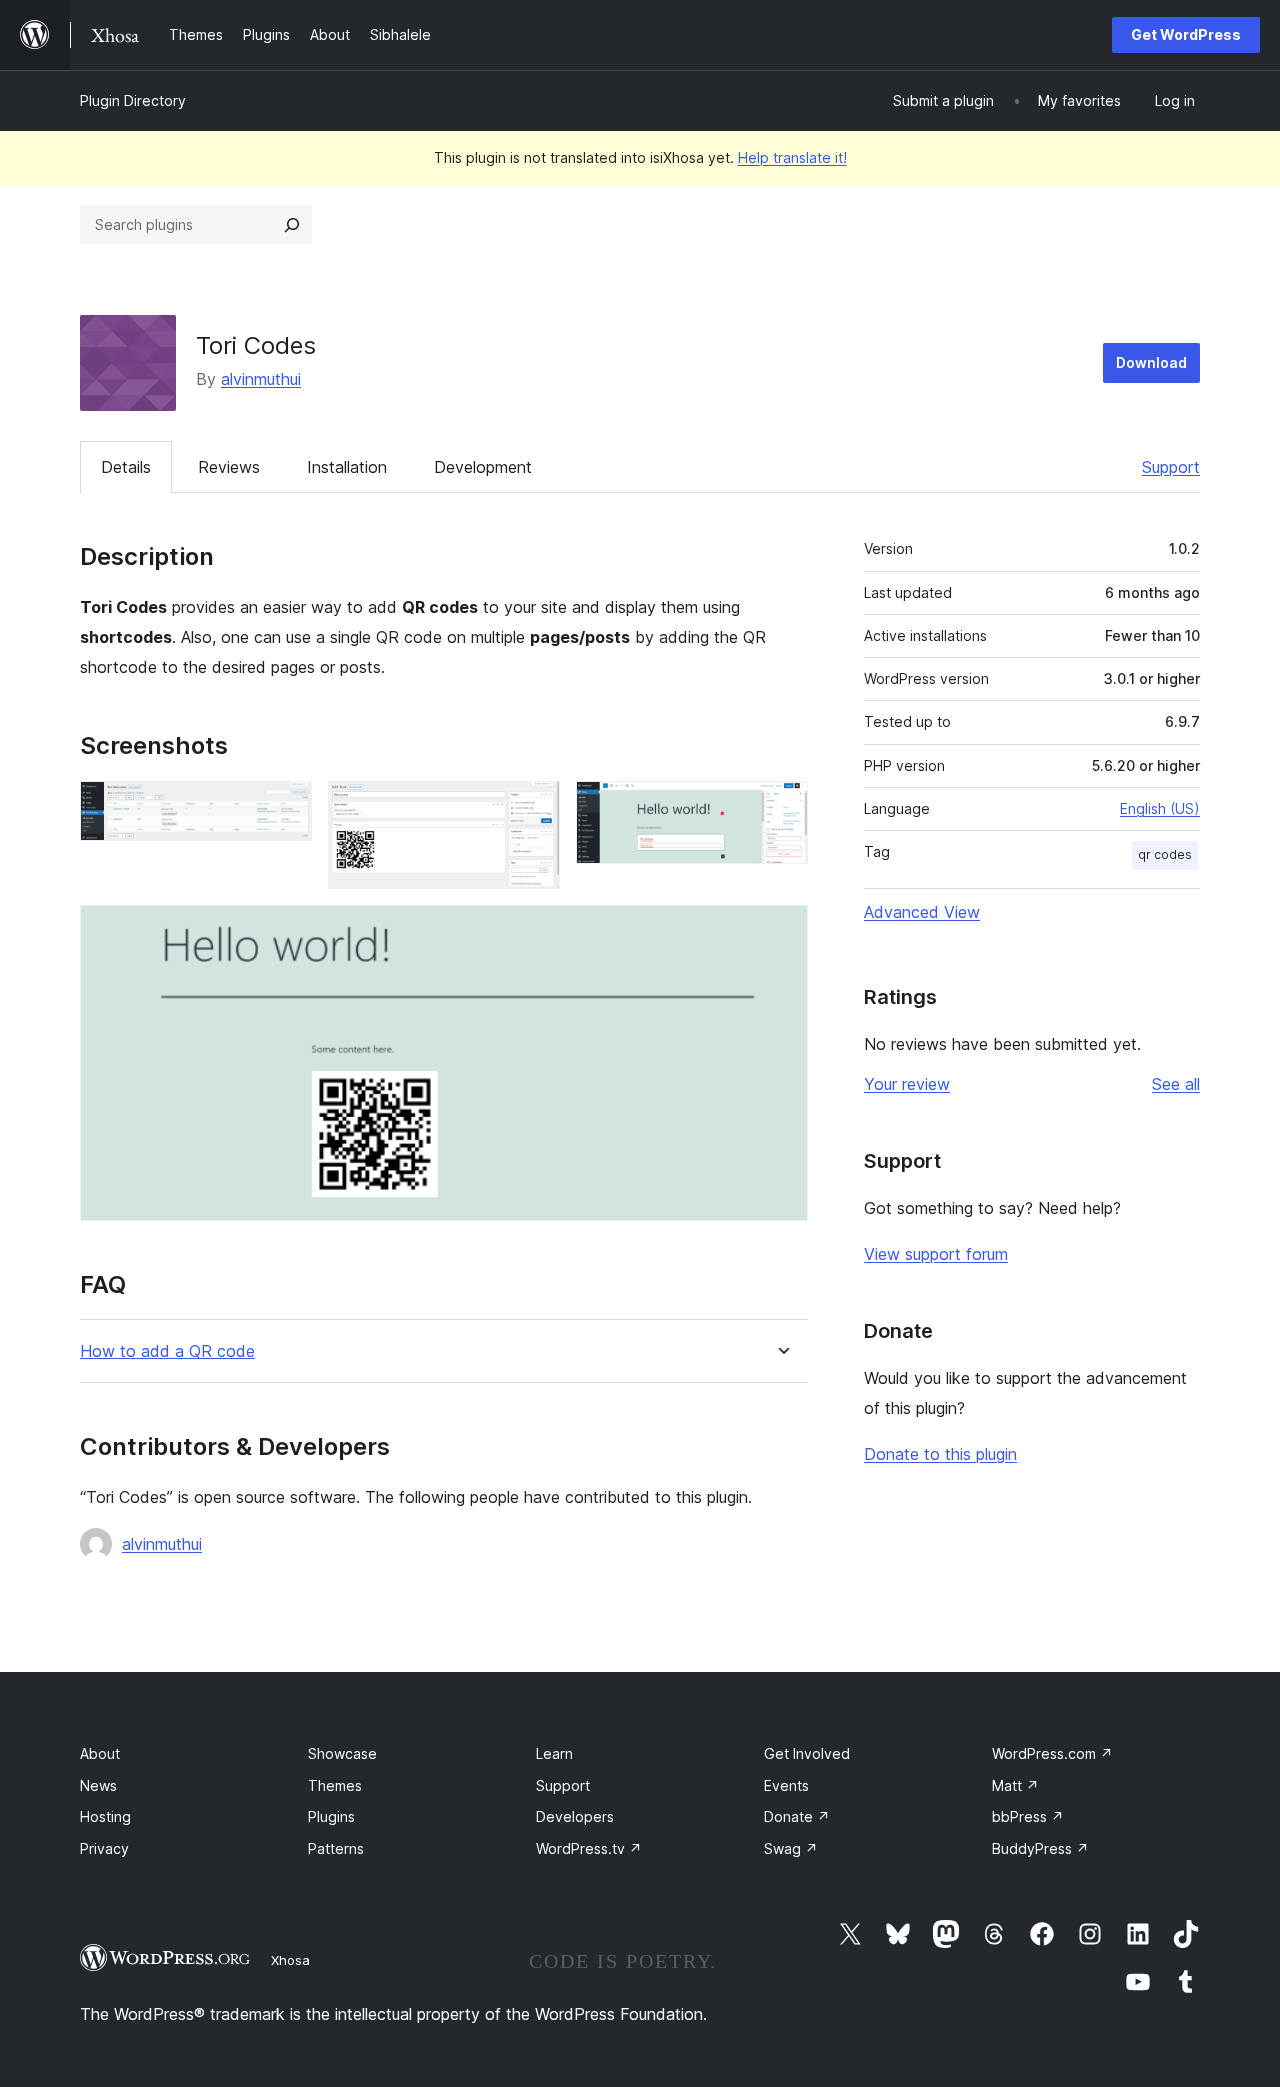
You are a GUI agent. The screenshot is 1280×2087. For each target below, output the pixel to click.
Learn (554, 1753)
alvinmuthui (261, 379)
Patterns (336, 1848)
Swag (791, 1848)
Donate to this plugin (940, 1454)
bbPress (1028, 1816)
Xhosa (290, 1960)
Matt (1015, 1785)
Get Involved (807, 1753)
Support (1171, 467)
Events (786, 1785)
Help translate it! (792, 157)
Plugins (331, 1816)
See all (1176, 1084)
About (100, 1753)
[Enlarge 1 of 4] (285, 808)
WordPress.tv (589, 1848)
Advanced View (922, 912)
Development (483, 467)
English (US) (1160, 808)
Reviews (229, 467)
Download (1151, 362)
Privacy (104, 1848)
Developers (575, 1816)
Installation (347, 467)
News (98, 1785)
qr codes (1165, 854)
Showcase (342, 1753)
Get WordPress (1186, 34)
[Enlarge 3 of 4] (781, 808)
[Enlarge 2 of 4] (533, 808)
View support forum (936, 1254)
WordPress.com (1052, 1753)
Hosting (105, 1816)
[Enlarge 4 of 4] (781, 932)
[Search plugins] (292, 225)
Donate (797, 1816)
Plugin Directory (133, 100)
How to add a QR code (167, 1351)
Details (126, 467)
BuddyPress (1040, 1848)
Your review (907, 1084)
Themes (335, 1785)
